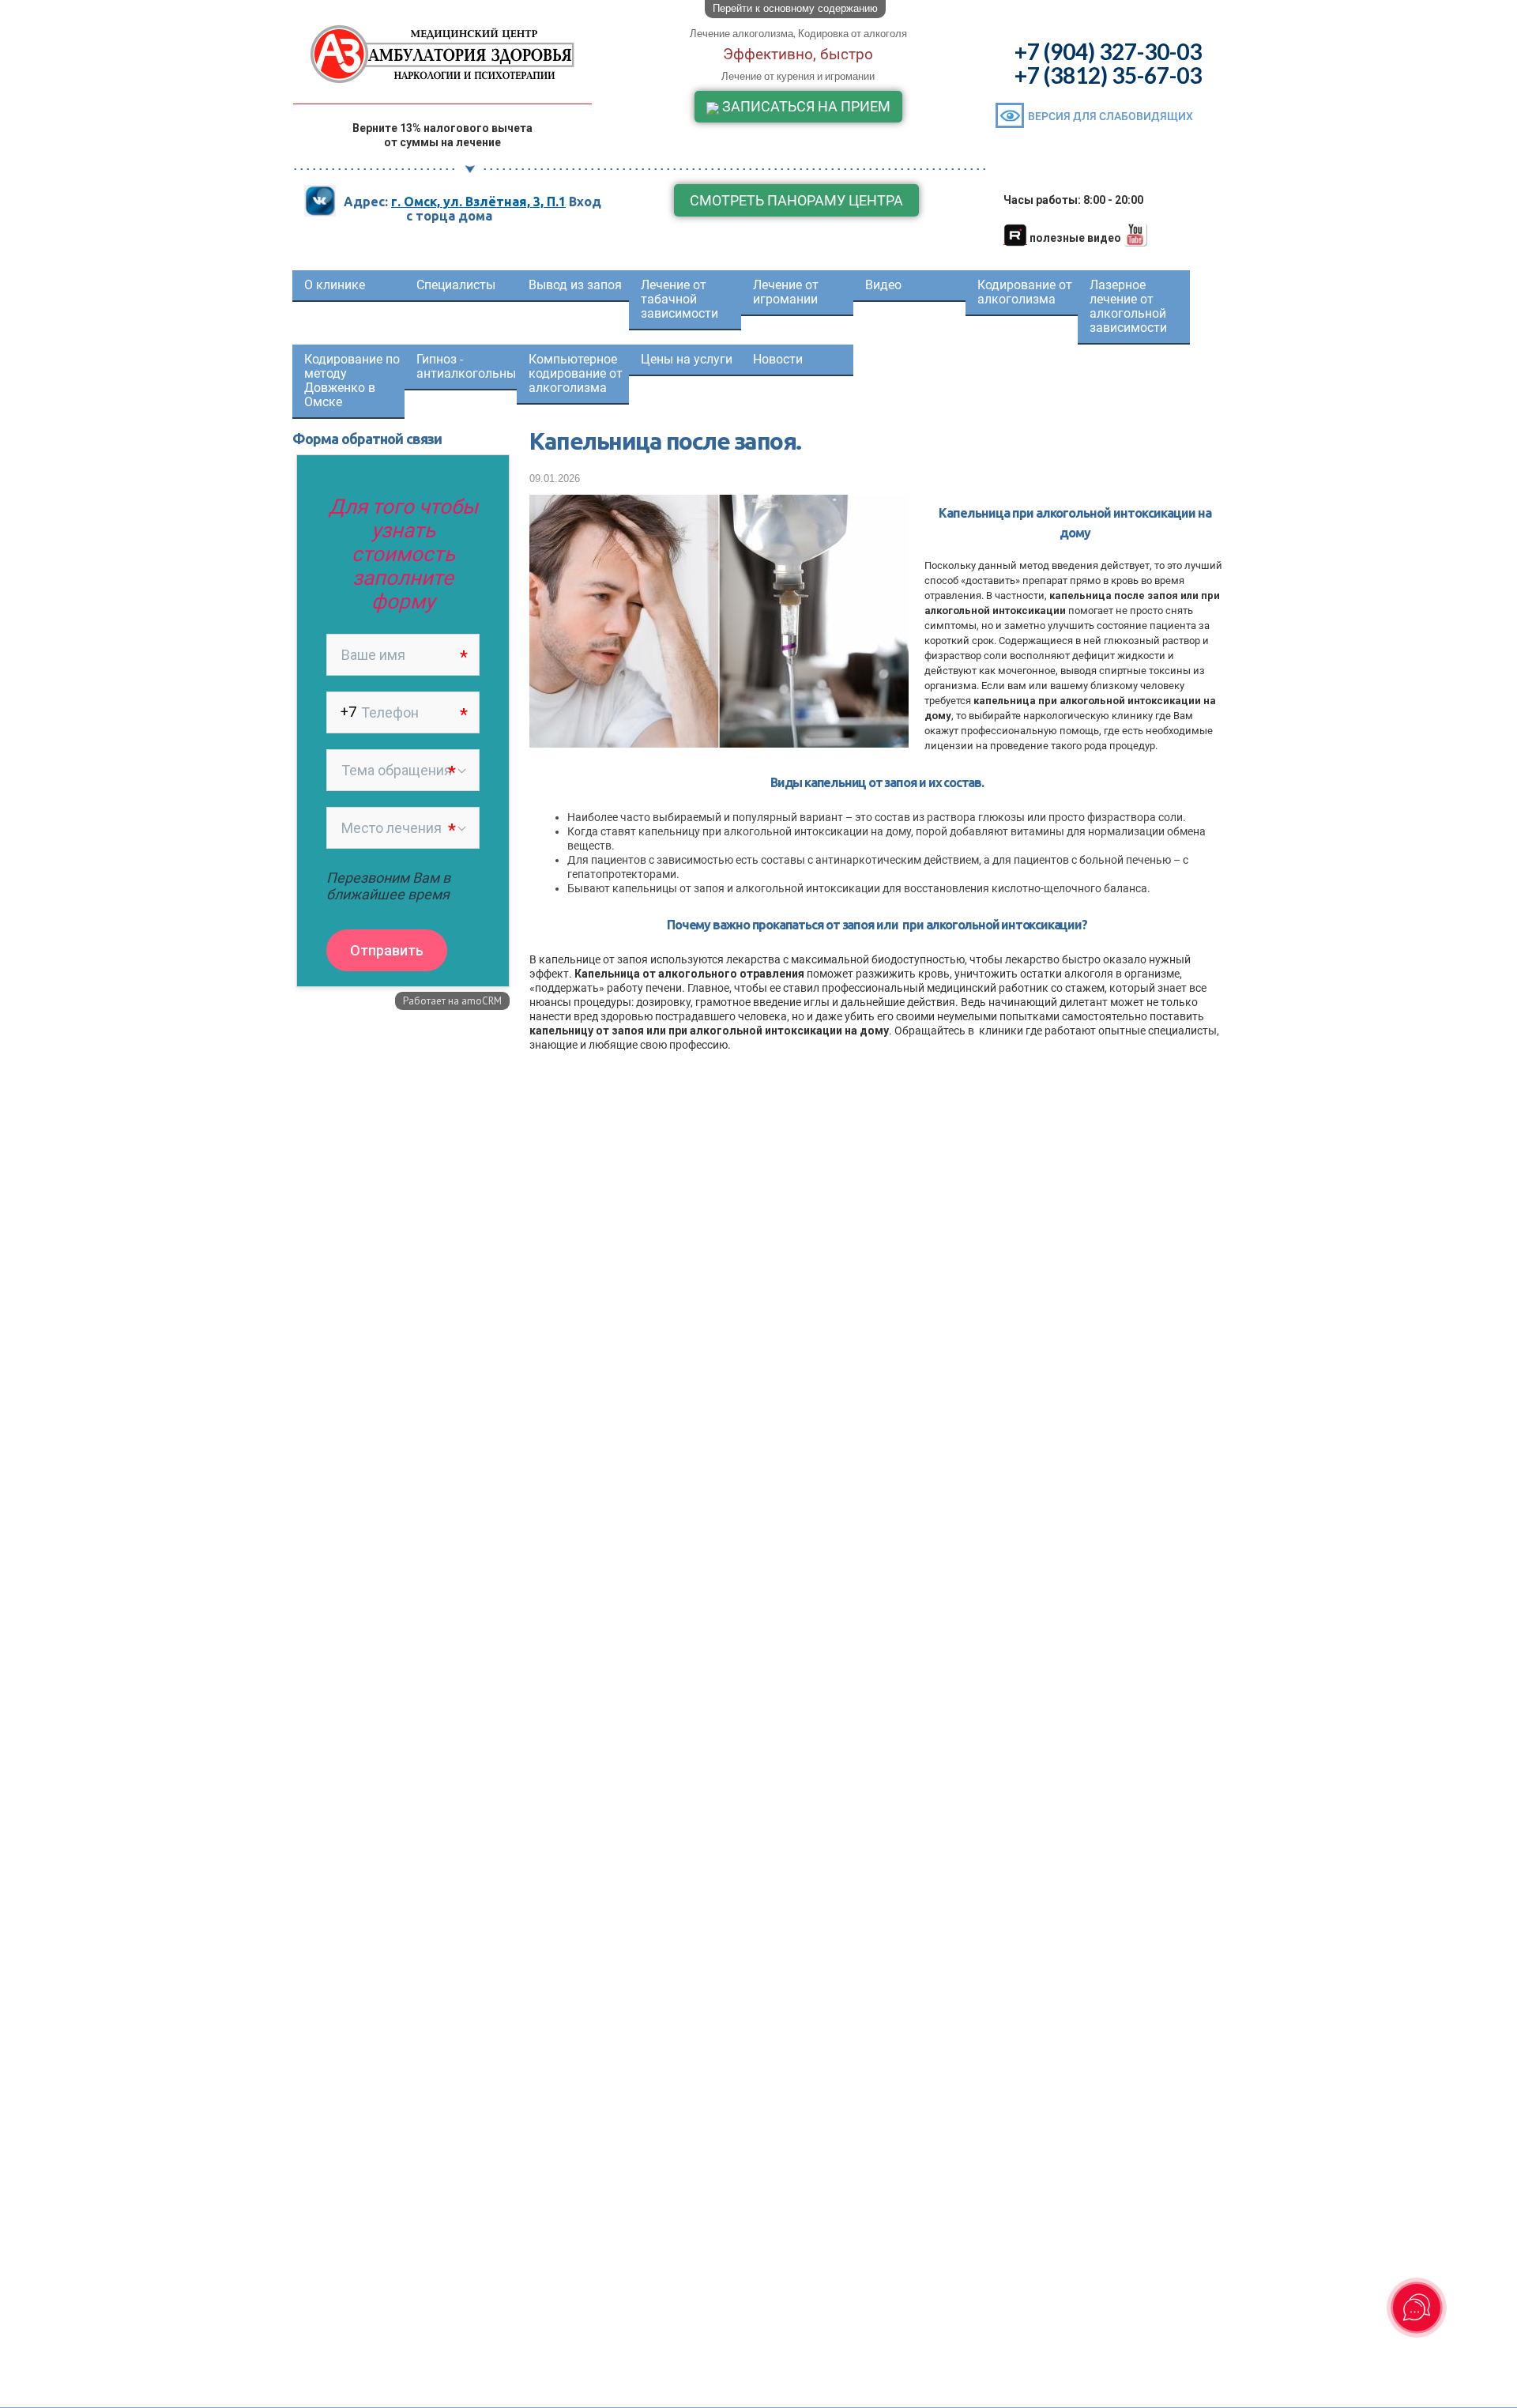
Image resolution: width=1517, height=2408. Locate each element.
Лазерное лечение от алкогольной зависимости (1128, 306)
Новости (778, 359)
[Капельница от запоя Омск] (719, 739)
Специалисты (456, 285)
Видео (883, 285)
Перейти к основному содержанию (795, 8)
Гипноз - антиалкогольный (467, 366)
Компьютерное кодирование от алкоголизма (576, 373)
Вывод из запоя (575, 285)
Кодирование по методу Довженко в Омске (352, 381)
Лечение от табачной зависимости (679, 299)
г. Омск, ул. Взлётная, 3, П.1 (478, 202)
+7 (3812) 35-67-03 (1108, 75)
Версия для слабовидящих (1110, 116)
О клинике (335, 285)
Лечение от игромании (786, 292)
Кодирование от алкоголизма (1025, 292)
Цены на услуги (687, 359)
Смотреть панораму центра (796, 200)
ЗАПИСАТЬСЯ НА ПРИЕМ (805, 106)
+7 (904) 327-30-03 (1108, 51)
